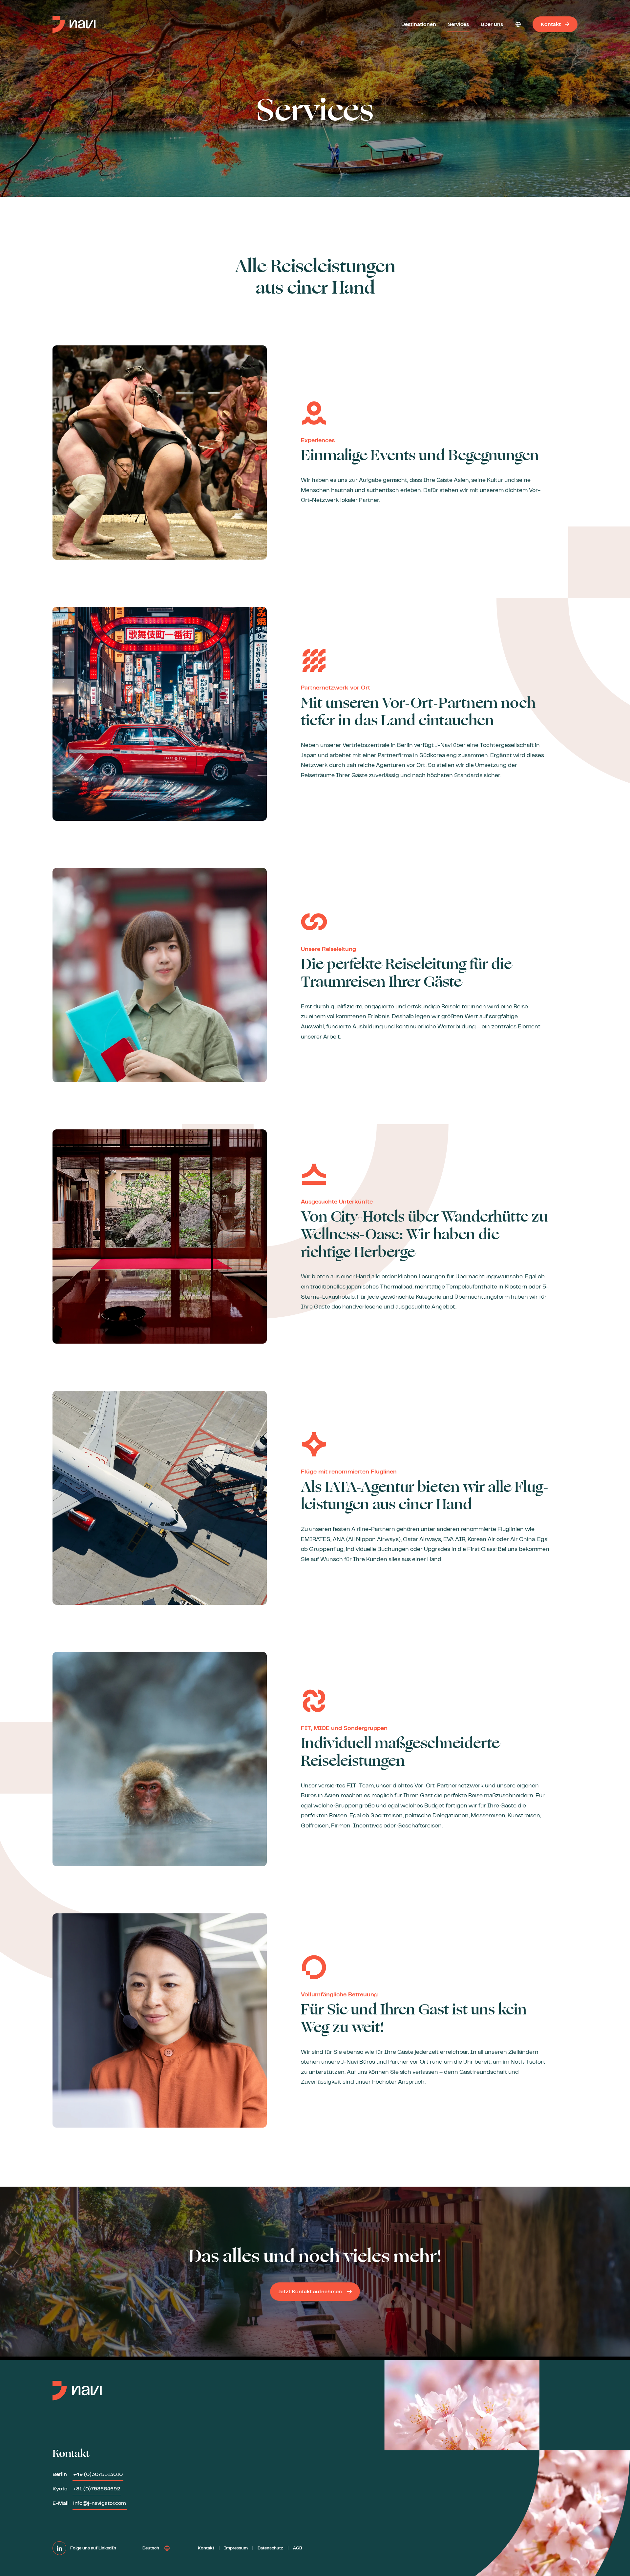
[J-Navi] (74, 24)
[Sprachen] (518, 24)
